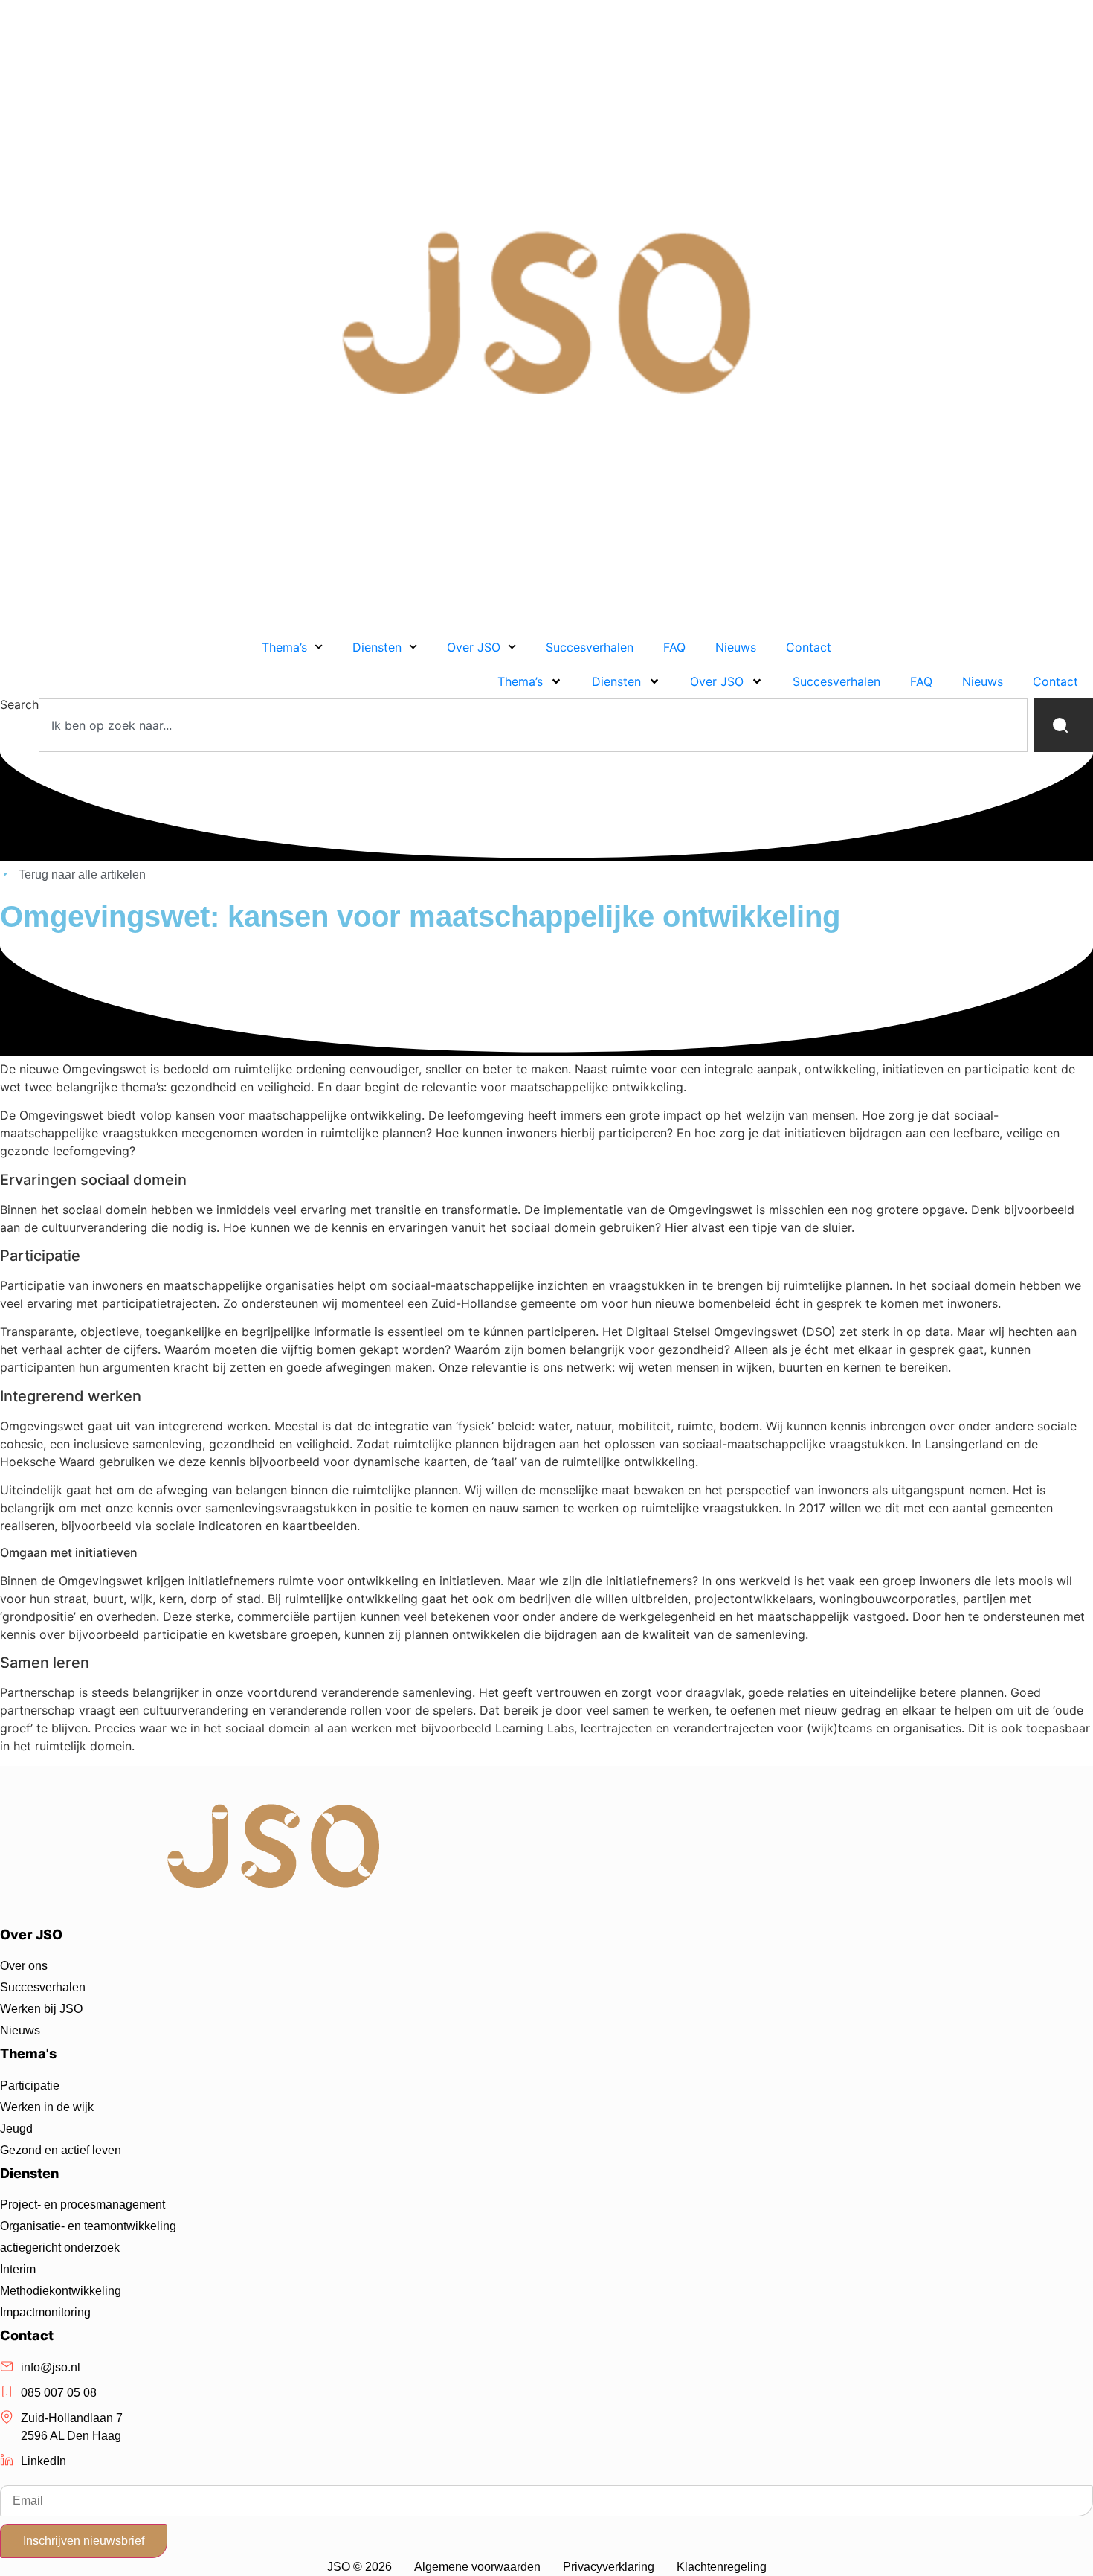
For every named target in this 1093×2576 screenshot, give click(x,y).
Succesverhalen (590, 647)
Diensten (377, 647)
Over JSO (474, 647)
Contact (809, 647)
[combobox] (533, 725)
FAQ (674, 647)
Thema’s (284, 647)
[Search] (1063, 725)
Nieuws (736, 647)
